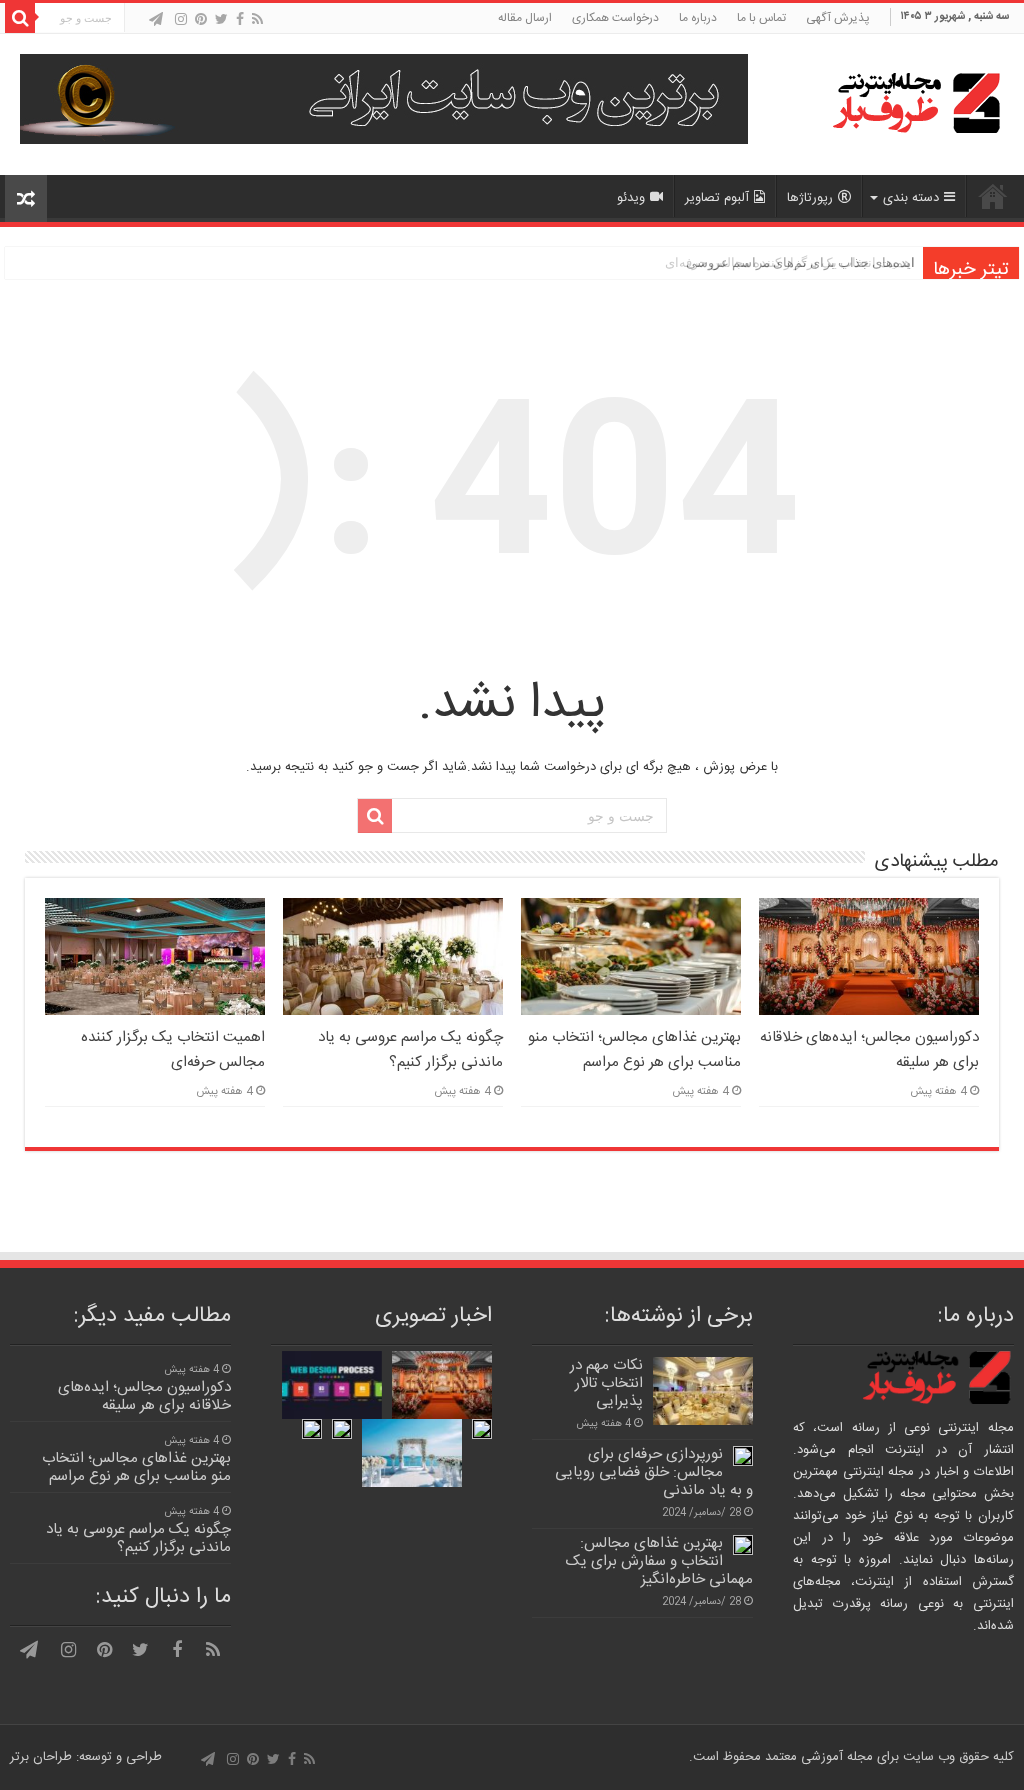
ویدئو (631, 198)
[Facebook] (240, 19)
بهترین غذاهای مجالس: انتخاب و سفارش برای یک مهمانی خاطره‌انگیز (659, 1561)
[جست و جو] (20, 18)
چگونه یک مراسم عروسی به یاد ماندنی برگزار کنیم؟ (410, 1050)
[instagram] (181, 19)
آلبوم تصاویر (717, 198)
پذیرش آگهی (838, 18)
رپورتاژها (810, 198)
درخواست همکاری (615, 18)
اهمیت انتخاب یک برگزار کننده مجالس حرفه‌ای (173, 1050)
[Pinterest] (201, 19)
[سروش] (137, 21)
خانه (993, 196)
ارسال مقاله (525, 18)
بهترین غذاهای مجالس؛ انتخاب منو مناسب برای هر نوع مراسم (634, 1050)
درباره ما (698, 18)
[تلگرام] (156, 19)
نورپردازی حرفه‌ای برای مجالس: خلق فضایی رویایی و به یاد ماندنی (654, 1472)
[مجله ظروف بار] (879, 104)
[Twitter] (221, 19)
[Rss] (257, 19)
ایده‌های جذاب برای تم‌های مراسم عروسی (800, 262)
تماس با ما (761, 18)
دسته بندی (911, 198)
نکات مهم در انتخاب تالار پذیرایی (606, 1383)
